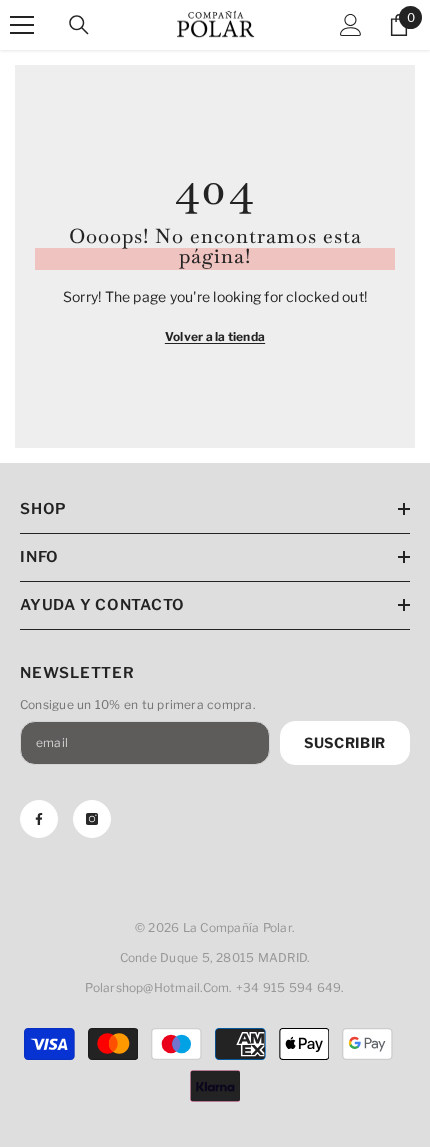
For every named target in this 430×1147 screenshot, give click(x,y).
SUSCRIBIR (345, 742)
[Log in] (351, 25)
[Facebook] (39, 819)
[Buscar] (79, 25)
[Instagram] (92, 819)
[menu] (22, 25)
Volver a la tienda (215, 336)
